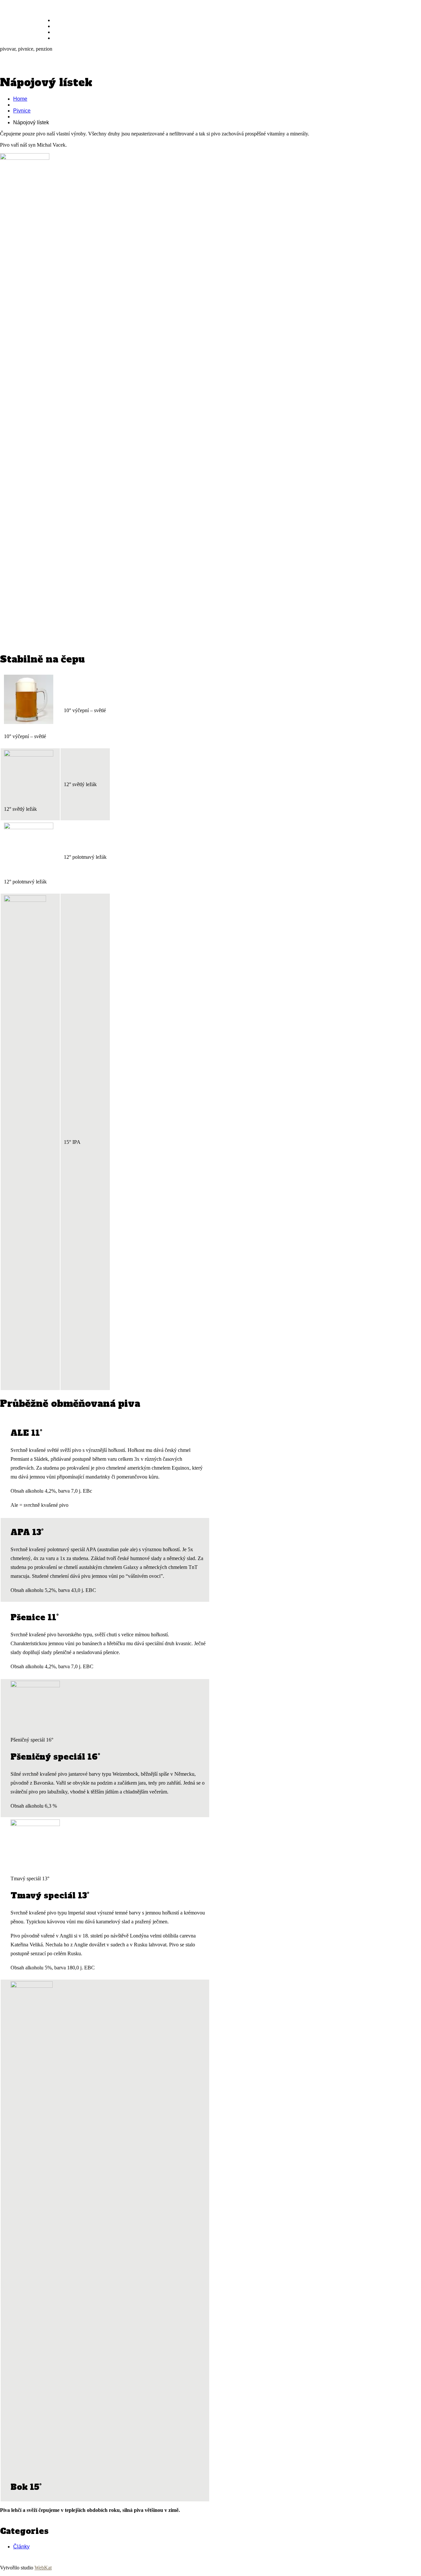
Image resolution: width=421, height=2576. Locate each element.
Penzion (64, 32)
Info (59, 38)
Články (21, 2547)
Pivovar (64, 20)
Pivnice (64, 26)
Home (20, 99)
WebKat (43, 2568)
